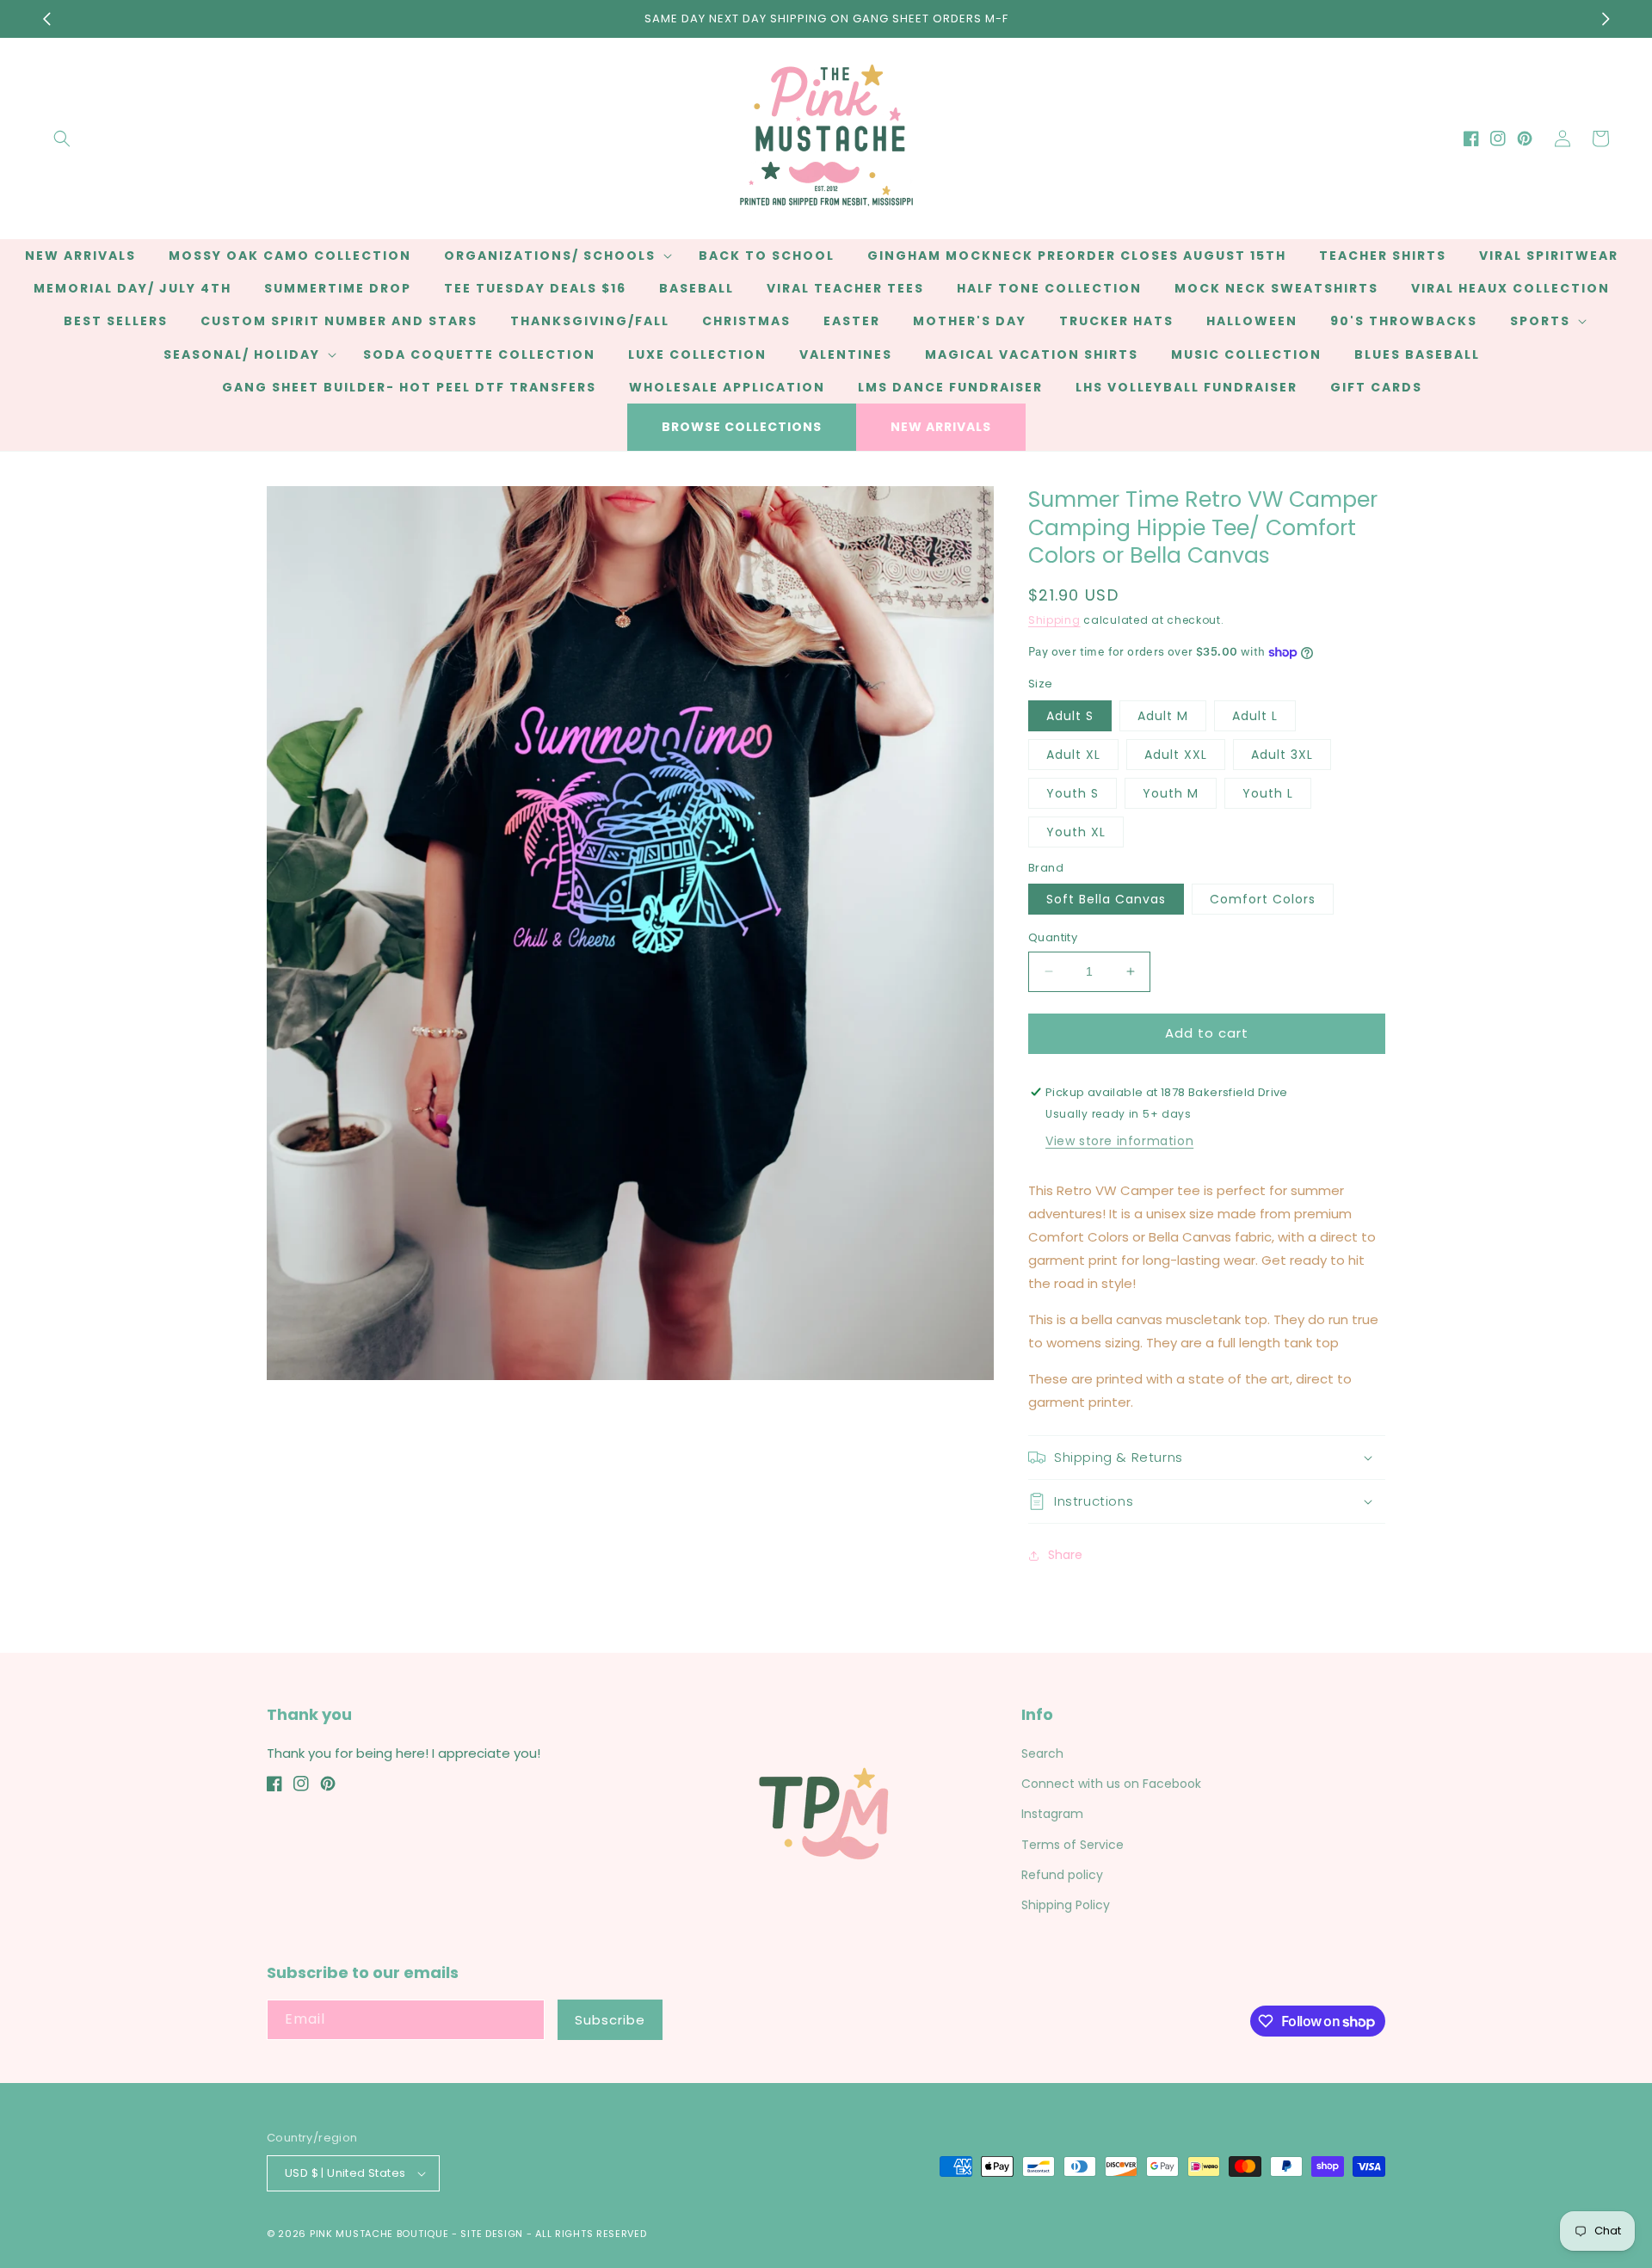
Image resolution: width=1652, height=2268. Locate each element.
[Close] (1115, 1040)
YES (824, 1127)
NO (824, 1193)
